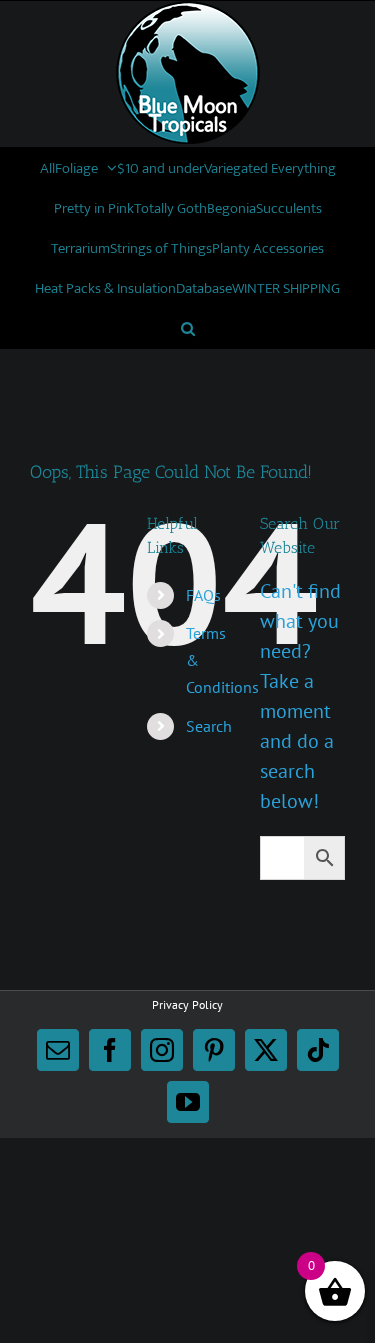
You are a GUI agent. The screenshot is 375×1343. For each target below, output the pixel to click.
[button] (188, 328)
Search (209, 726)
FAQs (203, 595)
